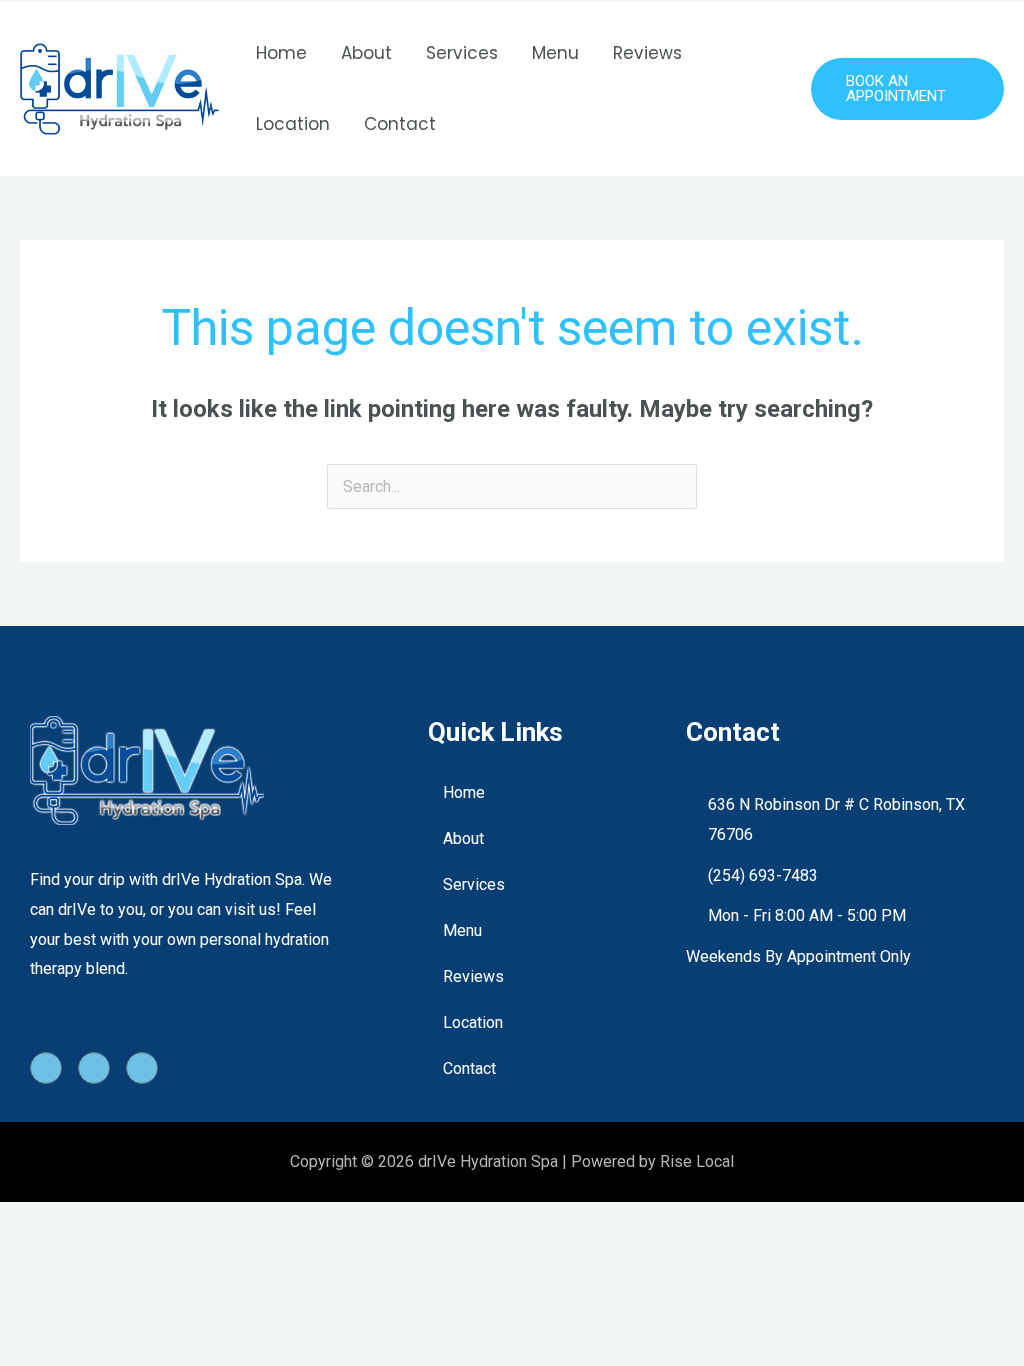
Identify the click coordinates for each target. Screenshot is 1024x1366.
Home (281, 53)
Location (293, 124)
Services (462, 53)
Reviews (647, 53)
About (366, 53)
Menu (555, 53)
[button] (907, 89)
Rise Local (697, 1161)
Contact (400, 124)
